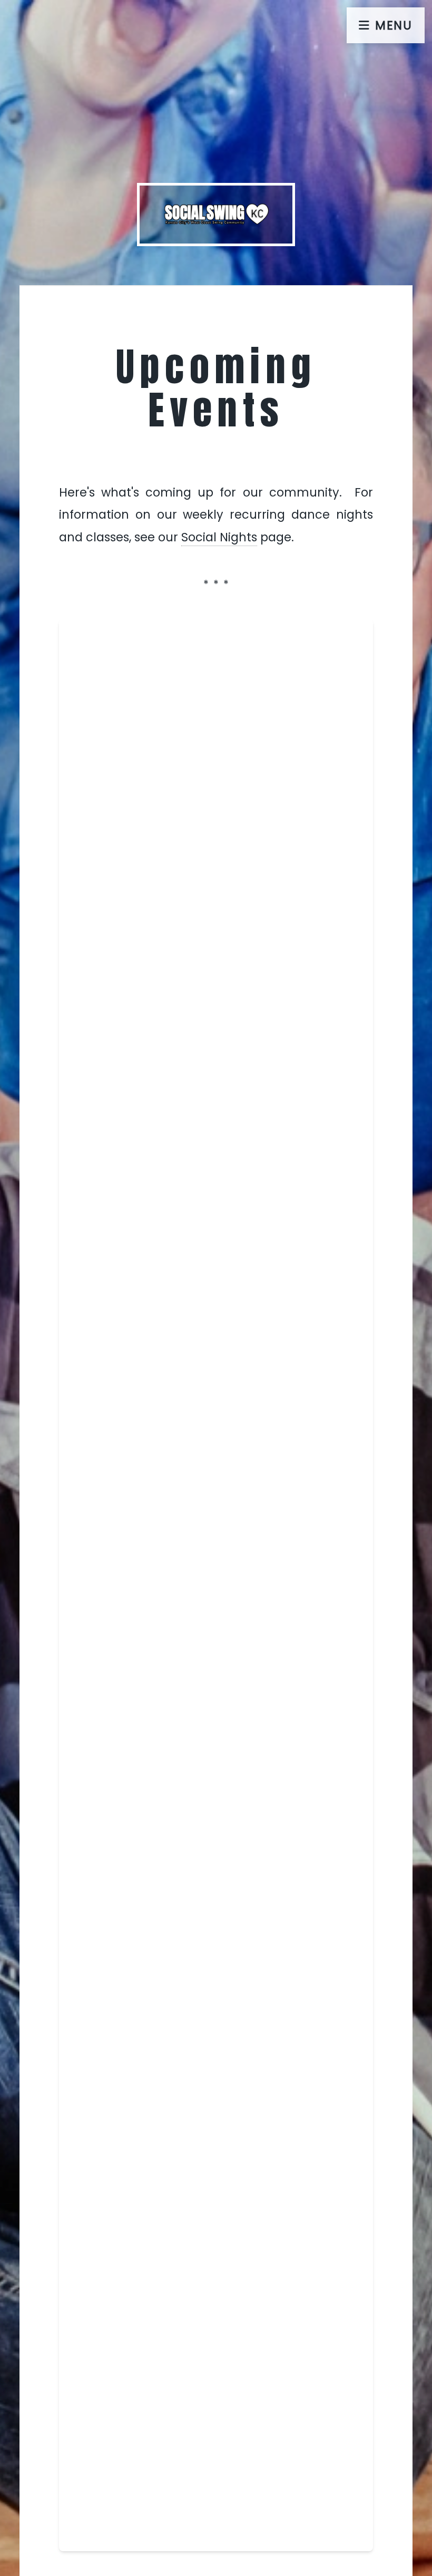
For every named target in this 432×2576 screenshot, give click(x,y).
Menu (394, 25)
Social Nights (219, 537)
